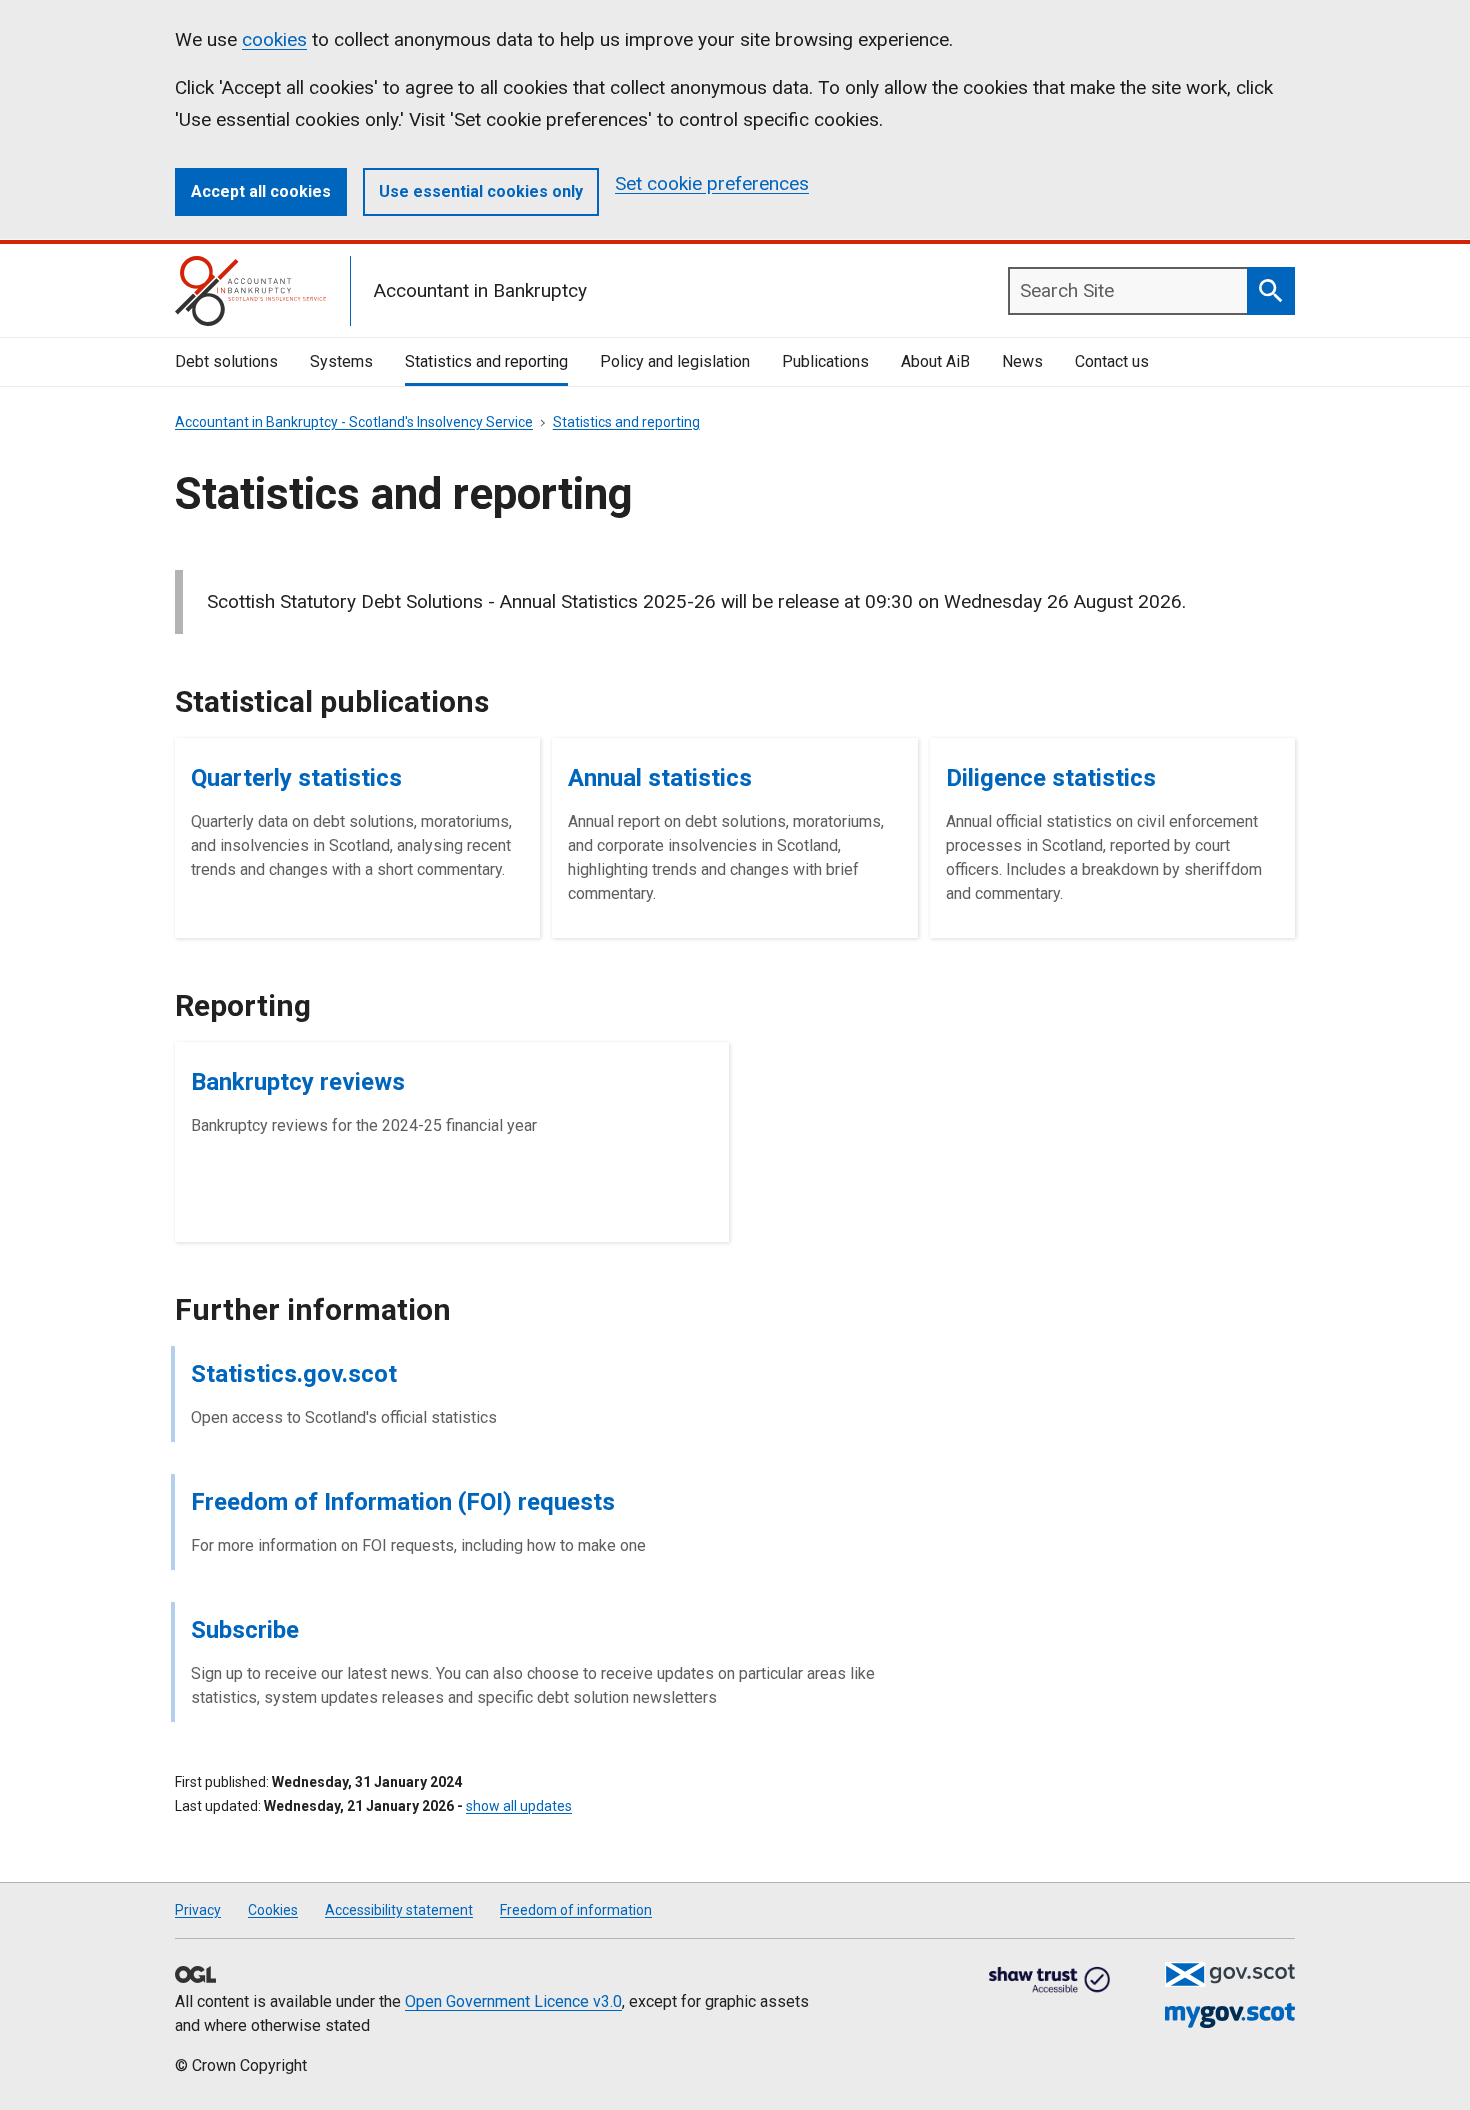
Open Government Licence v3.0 (513, 2001)
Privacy (198, 1910)
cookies (274, 39)
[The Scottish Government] (1230, 1974)
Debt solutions (226, 361)
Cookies (273, 1910)
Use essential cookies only (481, 191)
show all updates (519, 1806)
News (1022, 361)
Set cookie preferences (712, 183)
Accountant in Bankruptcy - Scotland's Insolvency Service (354, 422)
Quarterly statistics (296, 778)
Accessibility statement (399, 1910)
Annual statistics (660, 778)
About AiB (935, 361)
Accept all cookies (261, 191)
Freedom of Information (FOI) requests (403, 1502)
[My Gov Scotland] (1230, 2015)
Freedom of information (576, 1910)
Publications (825, 361)
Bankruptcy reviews (298, 1082)
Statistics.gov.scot (294, 1374)
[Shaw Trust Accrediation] (1050, 1981)
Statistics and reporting (486, 361)
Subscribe (245, 1630)
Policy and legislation (675, 361)
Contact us (1112, 361)
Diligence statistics (1051, 778)
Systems (341, 361)
